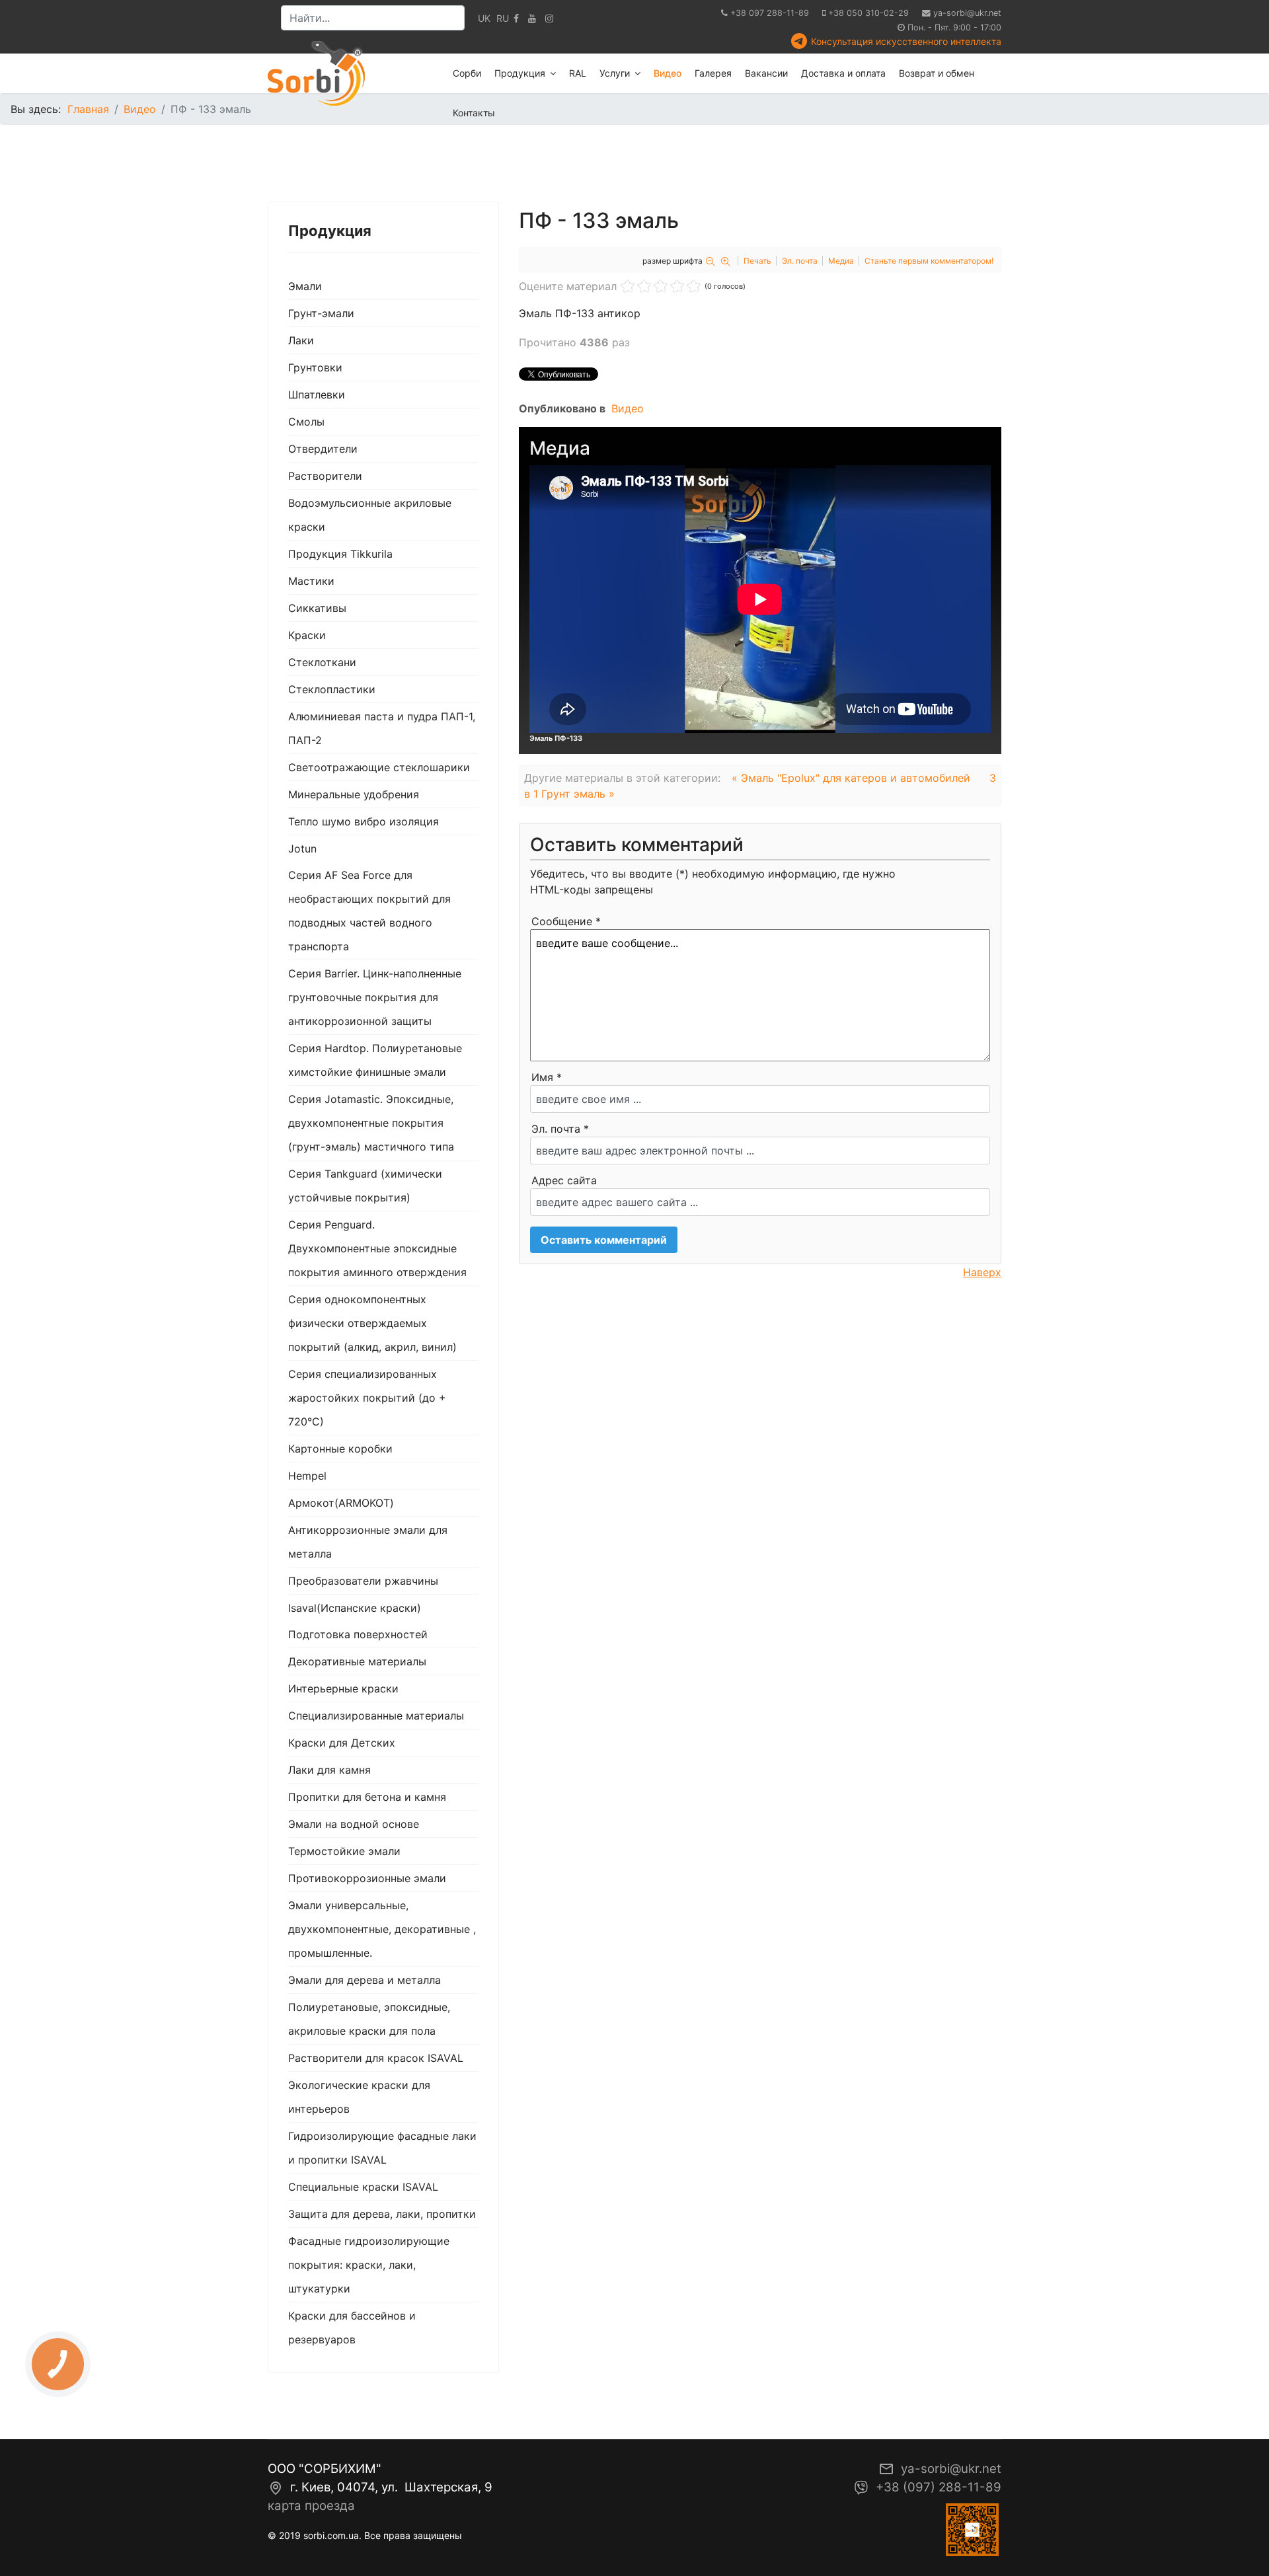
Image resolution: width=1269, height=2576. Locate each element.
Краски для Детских (342, 1743)
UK (484, 18)
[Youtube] (532, 18)
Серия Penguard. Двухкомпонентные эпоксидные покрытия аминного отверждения (377, 1248)
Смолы (306, 422)
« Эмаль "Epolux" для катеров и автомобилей (851, 778)
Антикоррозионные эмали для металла (368, 1542)
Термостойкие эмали (344, 1851)
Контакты (474, 113)
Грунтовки (315, 367)
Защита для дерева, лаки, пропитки (382, 2214)
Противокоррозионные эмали (367, 1878)
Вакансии (766, 73)
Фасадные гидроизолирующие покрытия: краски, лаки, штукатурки (369, 2265)
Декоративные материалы (357, 1661)
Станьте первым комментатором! (929, 261)
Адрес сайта (564, 1180)
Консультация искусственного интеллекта (906, 41)
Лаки (301, 340)
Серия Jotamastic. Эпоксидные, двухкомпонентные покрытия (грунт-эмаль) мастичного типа (371, 1123)
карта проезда (311, 2506)
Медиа (841, 261)
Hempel (307, 1476)
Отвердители (323, 449)
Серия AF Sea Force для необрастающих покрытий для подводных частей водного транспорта (369, 911)
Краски (307, 635)
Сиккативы (317, 608)
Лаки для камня (329, 1770)
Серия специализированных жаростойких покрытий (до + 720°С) (367, 1398)
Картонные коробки (340, 1449)
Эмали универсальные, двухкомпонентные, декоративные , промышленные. (382, 1929)
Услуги (615, 73)
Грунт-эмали (321, 313)
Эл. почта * (560, 1129)
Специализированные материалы (376, 1716)
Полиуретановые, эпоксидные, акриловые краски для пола (369, 2019)
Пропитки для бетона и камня (367, 1797)
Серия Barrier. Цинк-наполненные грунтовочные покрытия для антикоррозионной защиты (375, 997)
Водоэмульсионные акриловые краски (370, 515)
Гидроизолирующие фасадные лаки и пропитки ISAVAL (382, 2148)
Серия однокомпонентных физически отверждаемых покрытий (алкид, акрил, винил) (372, 1323)
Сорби (467, 73)
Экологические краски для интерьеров (359, 2097)
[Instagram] (549, 18)
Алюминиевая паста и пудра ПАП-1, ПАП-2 (382, 728)
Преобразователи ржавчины (363, 1581)
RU (503, 18)
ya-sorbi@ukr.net (967, 13)
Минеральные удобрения (354, 794)
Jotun (302, 849)
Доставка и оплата (843, 73)
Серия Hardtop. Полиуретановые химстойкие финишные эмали (375, 1060)
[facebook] (516, 18)
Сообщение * (566, 921)
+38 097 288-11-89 (770, 13)
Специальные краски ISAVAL (363, 2187)
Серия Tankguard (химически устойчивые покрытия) (365, 1186)
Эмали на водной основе (354, 1824)
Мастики (311, 581)
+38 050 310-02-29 (868, 13)
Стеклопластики (332, 689)
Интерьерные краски (343, 1688)
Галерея (713, 73)
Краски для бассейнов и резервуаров (352, 2328)
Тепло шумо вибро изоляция (364, 821)
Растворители (325, 476)
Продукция (520, 73)
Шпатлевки (317, 395)
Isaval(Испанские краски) (355, 1608)
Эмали (305, 286)
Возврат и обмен (937, 73)
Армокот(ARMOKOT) (341, 1503)
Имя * (547, 1077)
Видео (668, 73)
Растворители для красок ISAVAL (376, 2058)
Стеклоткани (322, 662)
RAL (578, 73)
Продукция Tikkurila (340, 554)
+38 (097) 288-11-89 (939, 2487)
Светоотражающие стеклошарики (379, 767)
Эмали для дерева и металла (365, 1980)
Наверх (982, 1272)
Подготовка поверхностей (358, 1634)
